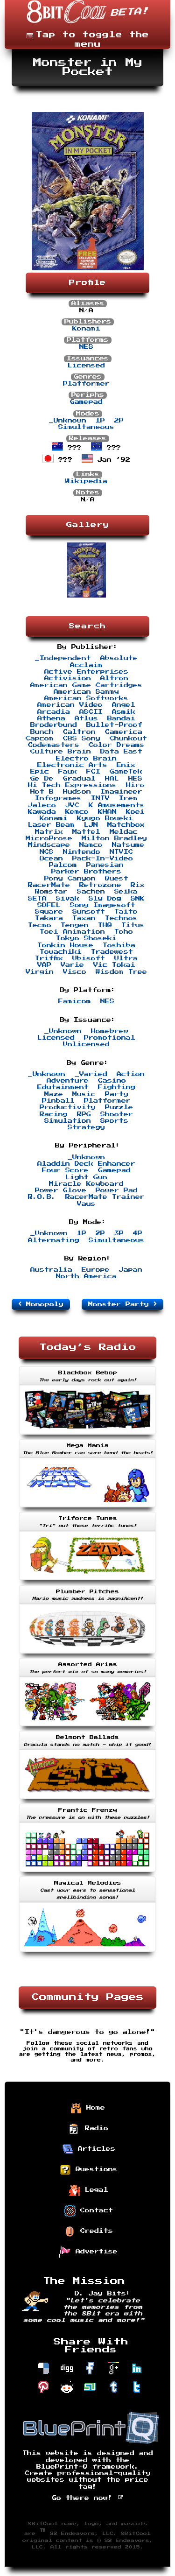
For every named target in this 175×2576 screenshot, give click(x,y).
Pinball (58, 1101)
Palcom (63, 865)
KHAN (107, 812)
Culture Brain (61, 752)
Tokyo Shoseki (86, 938)
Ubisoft (89, 958)
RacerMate (49, 885)
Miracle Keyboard (86, 1184)
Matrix (49, 832)
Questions (94, 2169)
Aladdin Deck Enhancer (86, 1164)
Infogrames (58, 798)
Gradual (79, 779)
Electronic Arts (72, 765)
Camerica (124, 732)
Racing (54, 1114)
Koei (135, 812)
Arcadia (54, 712)
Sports (114, 1121)
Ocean (51, 859)
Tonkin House (65, 945)
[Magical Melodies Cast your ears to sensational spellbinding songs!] (87, 1953)
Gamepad (86, 402)
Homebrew (110, 1031)
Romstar (51, 892)
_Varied (91, 1074)
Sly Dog (105, 899)
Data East (121, 752)
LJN (91, 825)
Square (49, 912)
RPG (84, 1114)
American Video (70, 705)
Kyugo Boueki (105, 818)
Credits (94, 2231)
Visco (75, 972)
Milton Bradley (114, 838)
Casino (112, 1081)
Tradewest (112, 952)
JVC (72, 805)
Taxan (84, 918)
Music (84, 1094)
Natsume (128, 845)
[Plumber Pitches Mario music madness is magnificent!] (87, 1654)
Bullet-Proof (114, 725)
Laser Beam (51, 825)
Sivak (68, 899)
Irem (128, 798)
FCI (93, 772)
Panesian (105, 865)
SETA (37, 899)
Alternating (54, 1240)
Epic (40, 772)
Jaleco (42, 805)
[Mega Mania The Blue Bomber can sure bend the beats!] (87, 1508)
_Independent (63, 658)
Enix (126, 765)
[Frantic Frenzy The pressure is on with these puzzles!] (87, 1873)
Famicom (75, 1001)
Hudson (77, 792)
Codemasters (54, 745)
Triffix (49, 958)
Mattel (86, 832)
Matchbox (126, 825)
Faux (68, 772)
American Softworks (86, 698)
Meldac (124, 832)
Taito (126, 912)
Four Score (65, 1170)
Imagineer (121, 792)
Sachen (91, 892)
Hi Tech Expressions (72, 785)
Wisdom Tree (121, 972)
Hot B (42, 792)
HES (135, 779)
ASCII (91, 712)
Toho (124, 932)
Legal (94, 2190)
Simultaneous (86, 427)
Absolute (119, 658)
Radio (94, 2128)
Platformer (86, 384)
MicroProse (49, 838)
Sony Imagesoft (103, 905)
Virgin (40, 972)
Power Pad (117, 1190)
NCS (47, 852)
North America (86, 1276)
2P (119, 421)
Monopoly (42, 1304)
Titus (133, 925)
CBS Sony (82, 739)
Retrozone (100, 885)
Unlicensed (86, 1044)
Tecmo (40, 925)
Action (131, 1074)
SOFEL (49, 905)
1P (100, 421)
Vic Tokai (114, 965)
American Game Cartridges (86, 685)
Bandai (121, 718)
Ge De (42, 779)
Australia (51, 1270)
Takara (49, 918)
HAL (112, 779)
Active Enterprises (86, 672)
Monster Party (121, 1304)
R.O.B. (42, 1197)
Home (93, 2108)
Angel (124, 705)
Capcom (40, 739)
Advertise (94, 2252)
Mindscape (49, 845)
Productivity (68, 1107)
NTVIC (121, 852)
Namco (91, 845)
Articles (94, 2149)
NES (86, 347)
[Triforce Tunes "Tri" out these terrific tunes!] (87, 1581)
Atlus (86, 718)
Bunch (42, 732)
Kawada (42, 812)
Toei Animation (72, 932)
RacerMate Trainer (105, 1197)
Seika (126, 892)
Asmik (124, 712)
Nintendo (82, 852)
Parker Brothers (86, 872)
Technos (121, 918)
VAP (44, 965)
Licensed (86, 366)
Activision (68, 678)
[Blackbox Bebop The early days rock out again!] (87, 1436)
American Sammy (86, 692)
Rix (138, 885)
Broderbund (54, 725)
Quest (117, 879)
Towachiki (61, 952)
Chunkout (128, 739)
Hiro (135, 785)
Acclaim (86, 665)
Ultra (126, 958)
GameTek (126, 772)
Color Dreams (117, 745)
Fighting (117, 1087)
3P (119, 1233)
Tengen (75, 925)
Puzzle (119, 1107)
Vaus (86, 1204)
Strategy (86, 1127)
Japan (131, 1270)
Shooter (117, 1114)
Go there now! (84, 2498)
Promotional (110, 1038)
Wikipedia (86, 481)
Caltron (79, 732)
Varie (72, 965)
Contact (94, 2210)
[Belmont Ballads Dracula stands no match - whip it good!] (87, 1800)
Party (117, 1094)
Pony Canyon (70, 879)
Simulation (68, 1121)
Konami (86, 329)
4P (138, 1233)
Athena (51, 718)
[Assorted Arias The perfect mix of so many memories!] (87, 1727)
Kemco (77, 812)
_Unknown (68, 421)
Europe (96, 1270)
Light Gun (86, 1177)
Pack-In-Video (103, 859)
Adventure (68, 1081)
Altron (114, 678)
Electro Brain (86, 759)
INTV (100, 798)
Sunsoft (89, 912)
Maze (54, 1094)
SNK (138, 899)
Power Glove (61, 1190)
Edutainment (63, 1087)
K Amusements (117, 805)
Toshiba (119, 945)
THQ (105, 925)
